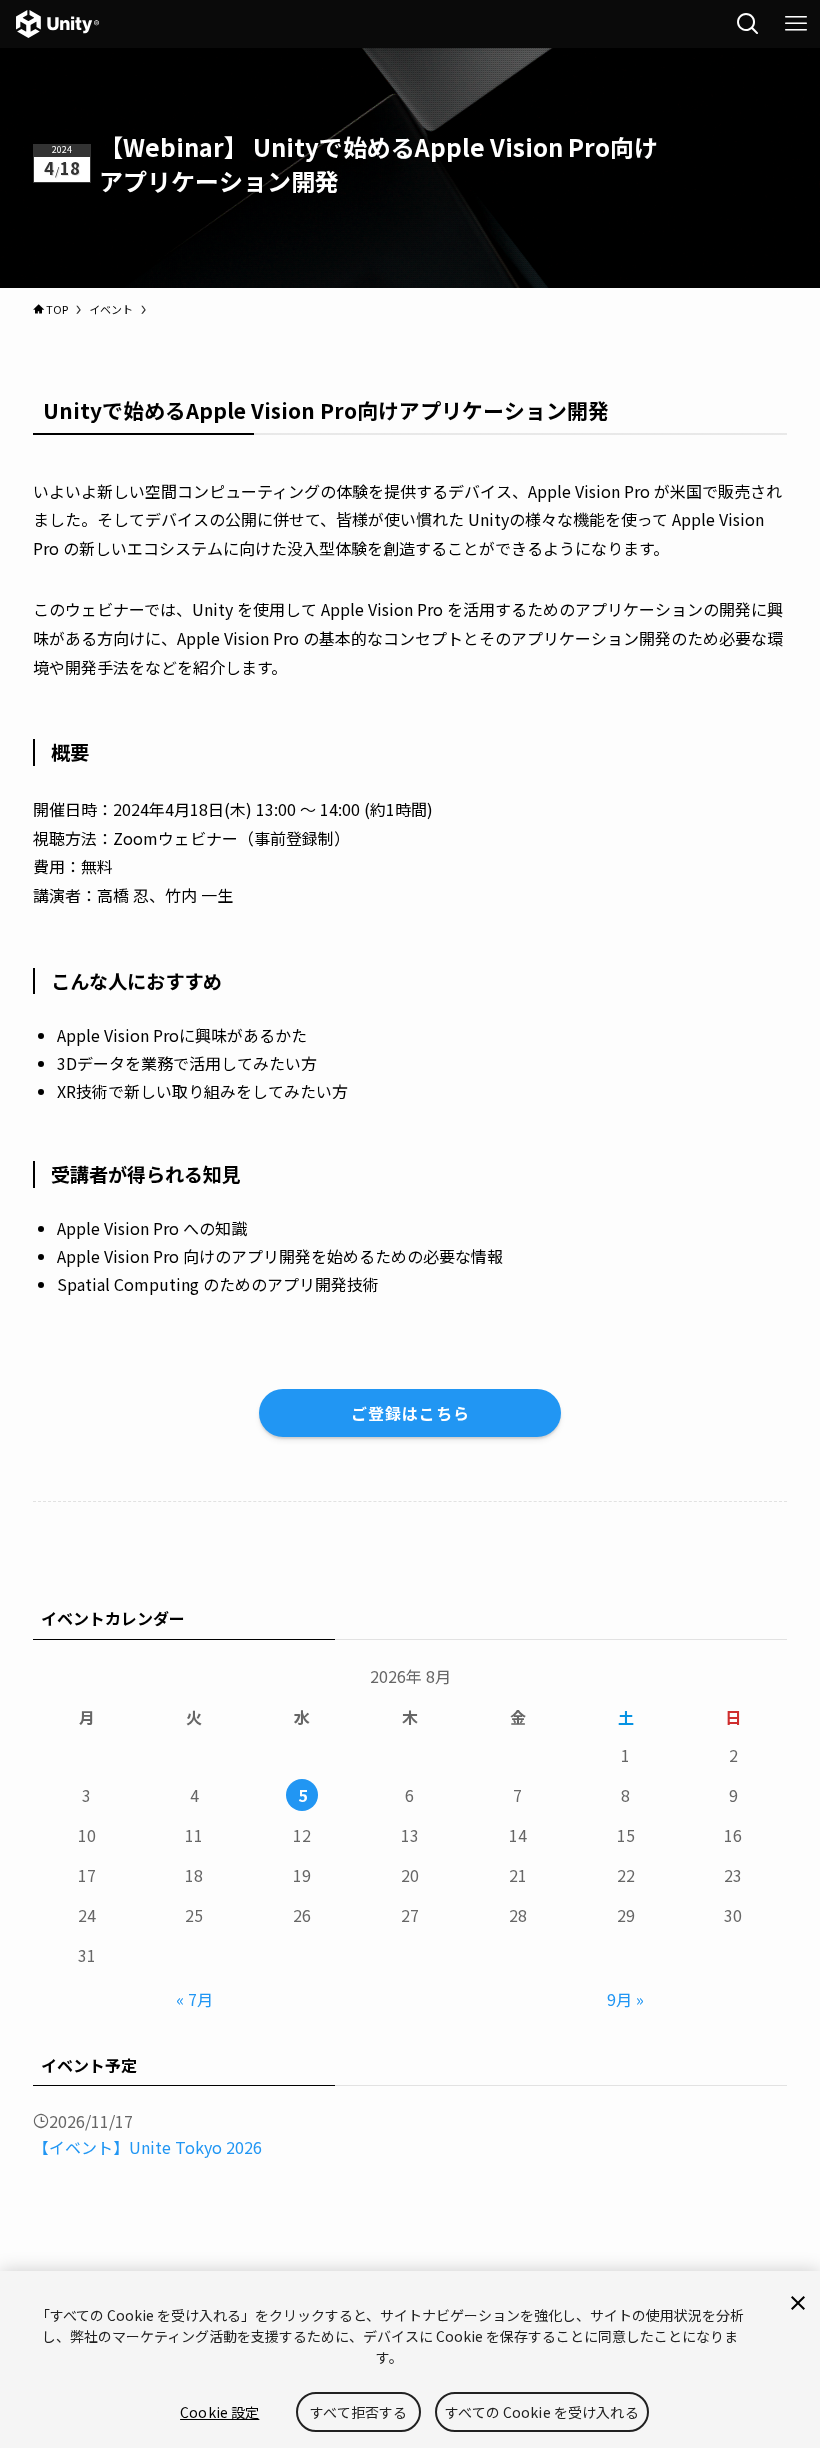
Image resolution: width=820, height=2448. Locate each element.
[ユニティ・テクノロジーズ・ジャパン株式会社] (57, 24)
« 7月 (194, 1999)
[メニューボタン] (796, 24)
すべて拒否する (358, 2412)
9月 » (625, 1999)
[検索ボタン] (748, 24)
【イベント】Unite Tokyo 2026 (147, 2147)
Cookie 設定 (219, 2412)
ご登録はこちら (410, 1413)
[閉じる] (798, 2303)
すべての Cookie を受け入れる (542, 2412)
